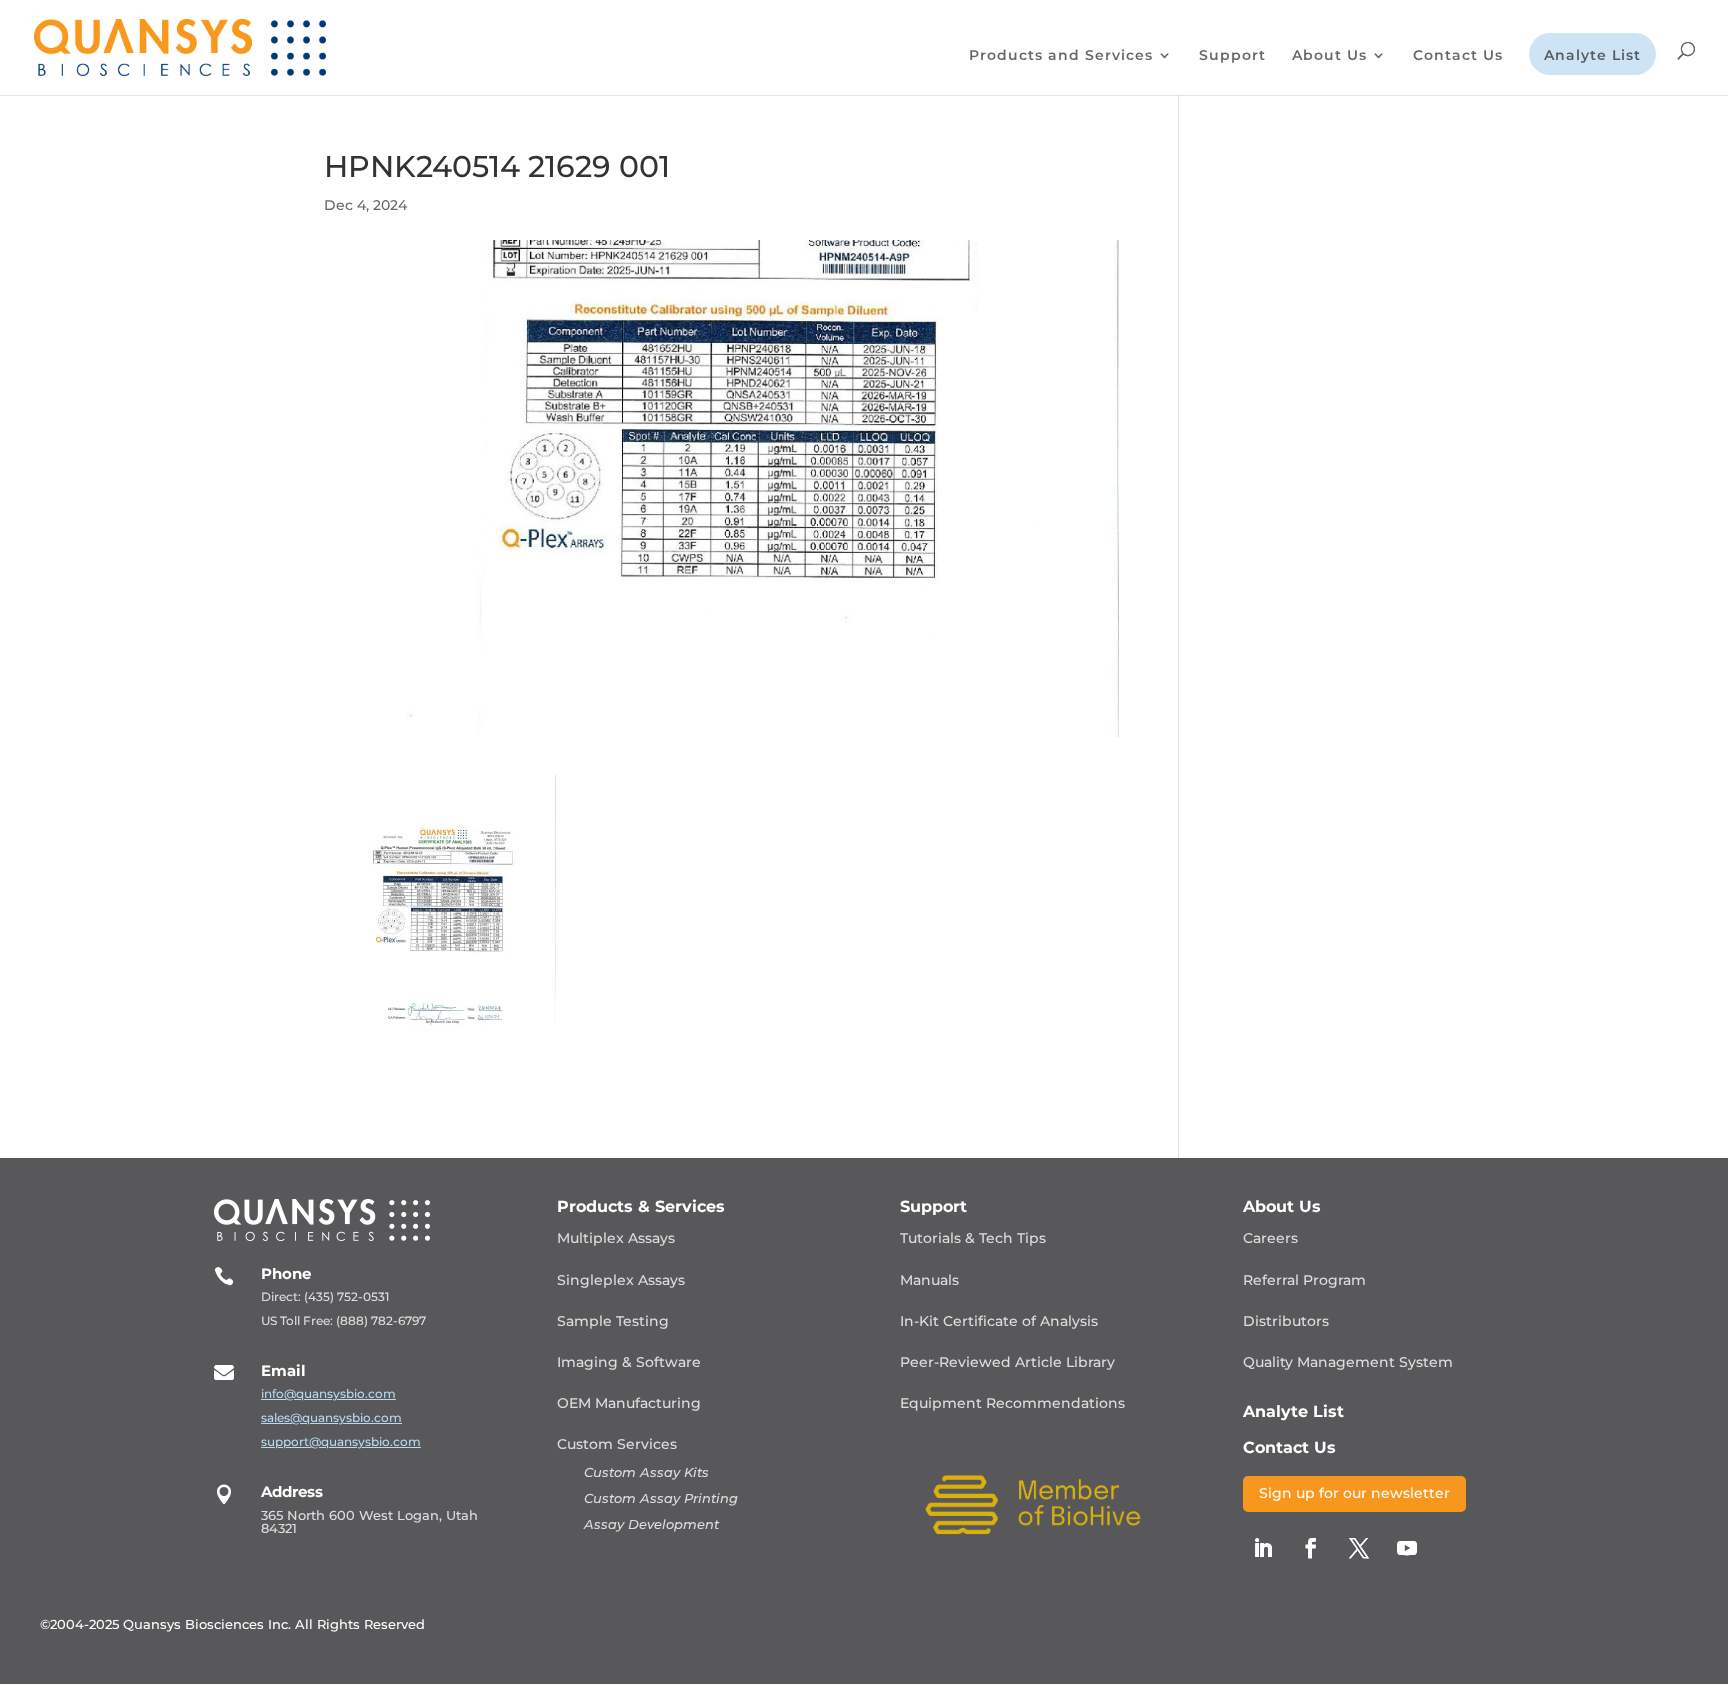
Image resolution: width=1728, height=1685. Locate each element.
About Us (1329, 56)
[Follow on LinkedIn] (1263, 1548)
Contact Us (1458, 56)
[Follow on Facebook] (1311, 1548)
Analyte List (1592, 56)
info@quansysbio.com (328, 1393)
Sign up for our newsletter (1354, 1493)
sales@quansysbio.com (331, 1417)
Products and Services (1061, 56)
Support (1232, 56)
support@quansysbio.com (341, 1441)
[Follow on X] (1359, 1548)
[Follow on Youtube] (1407, 1548)
